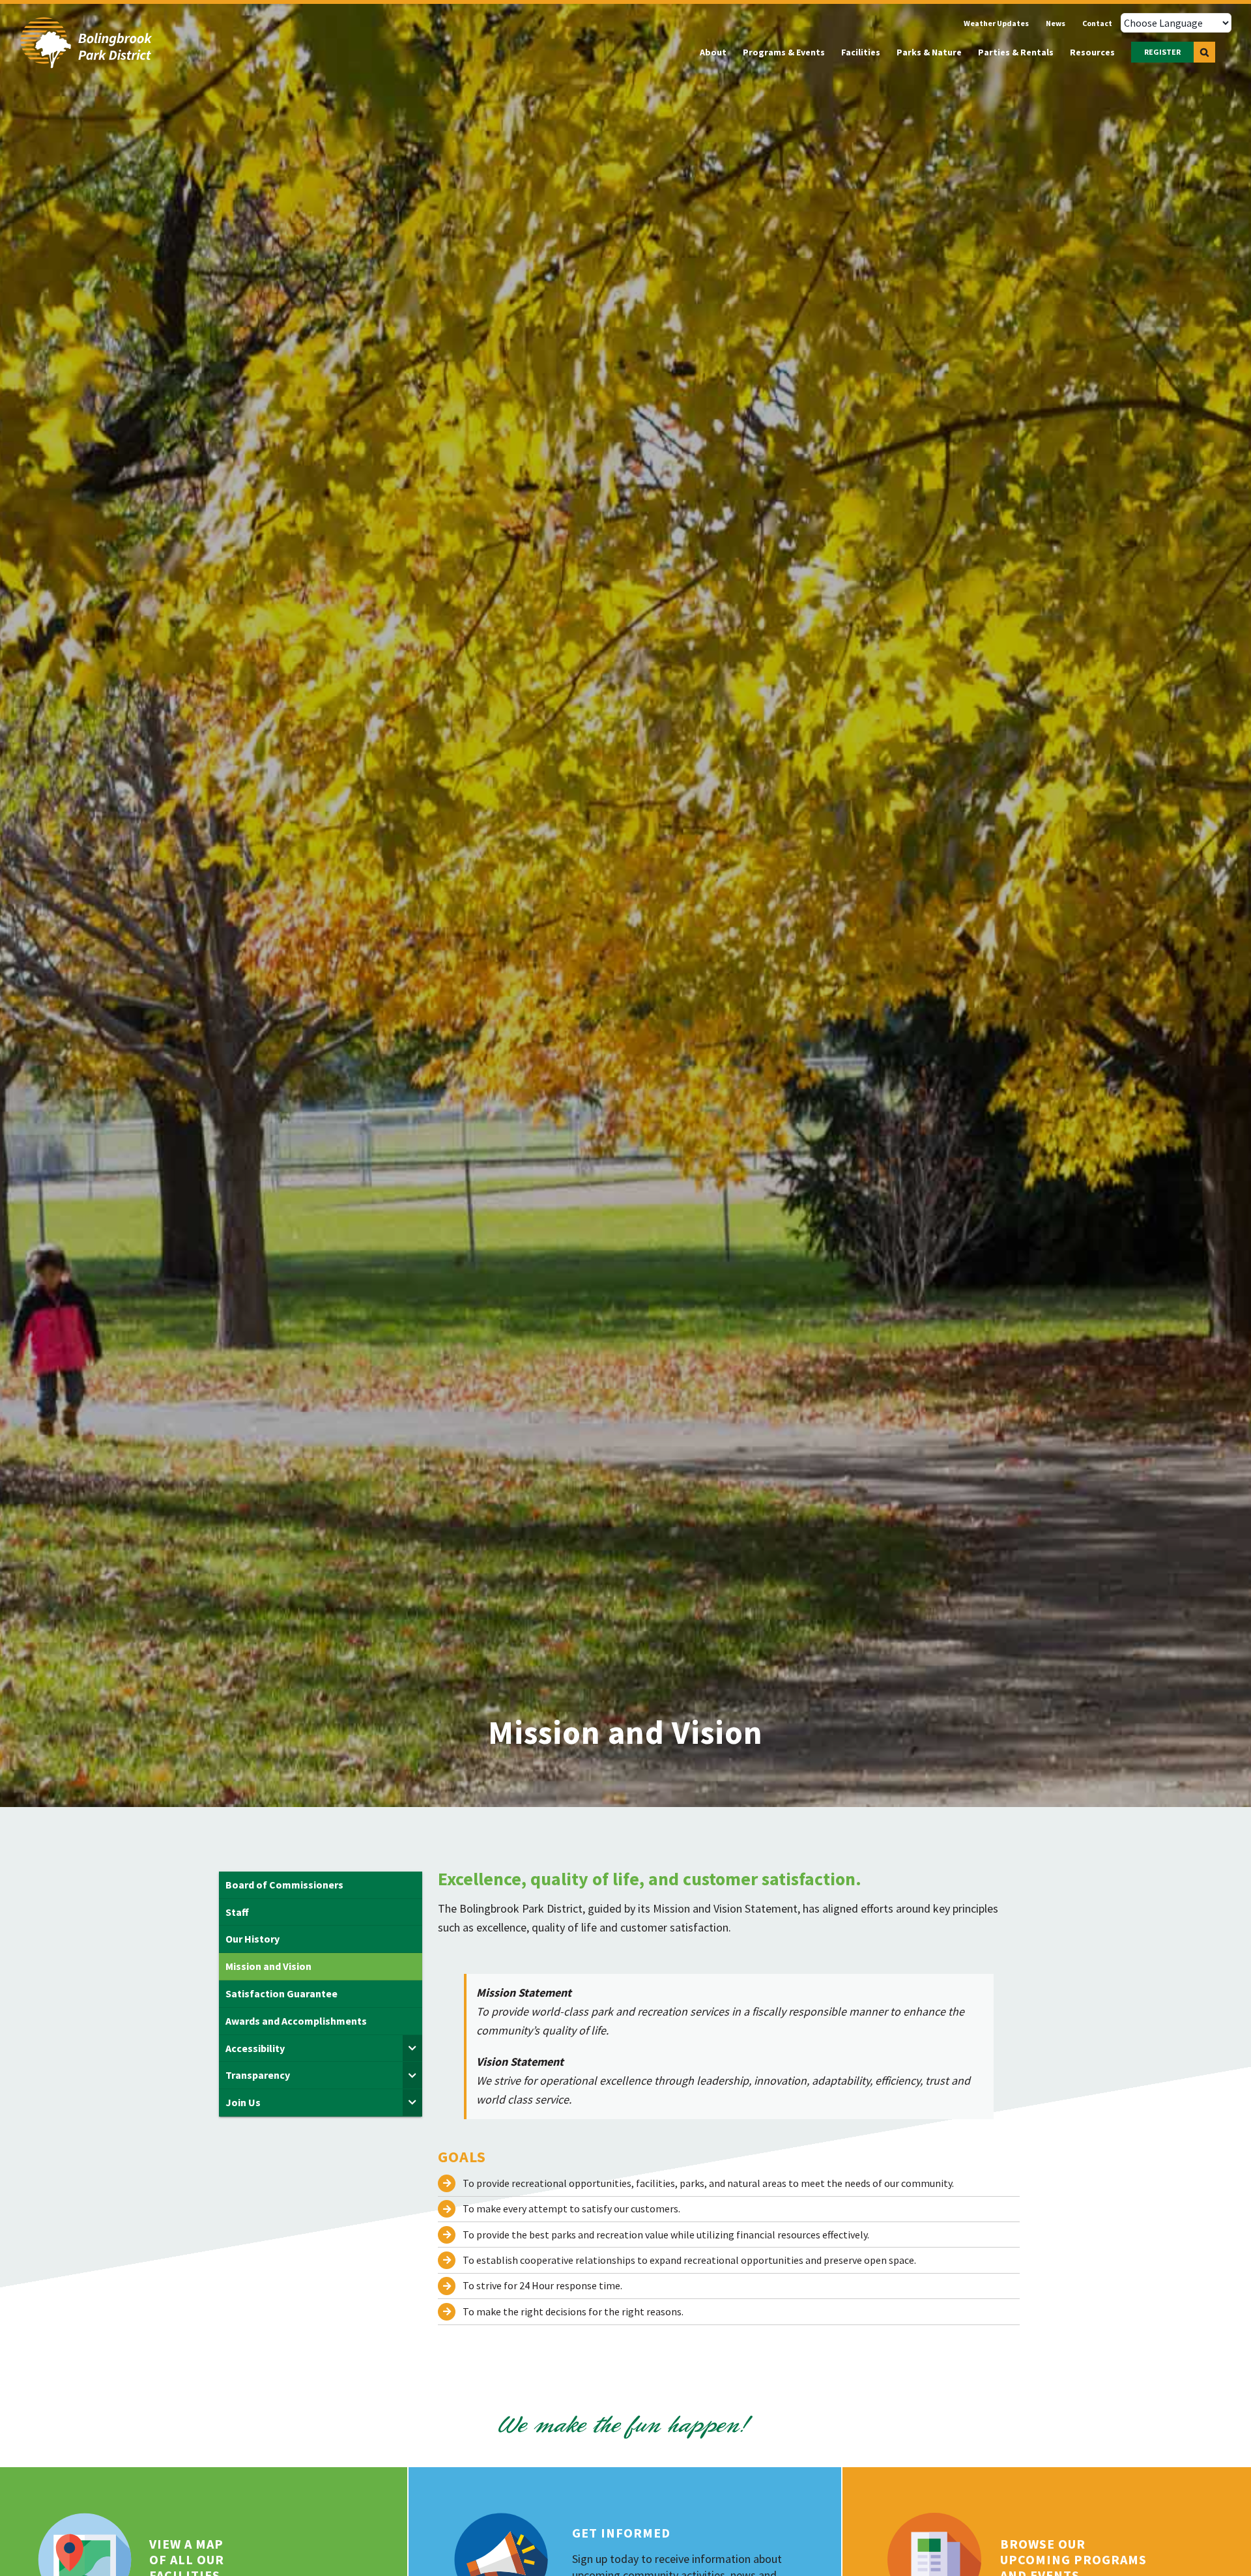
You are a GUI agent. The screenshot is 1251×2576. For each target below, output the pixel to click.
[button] (1204, 52)
